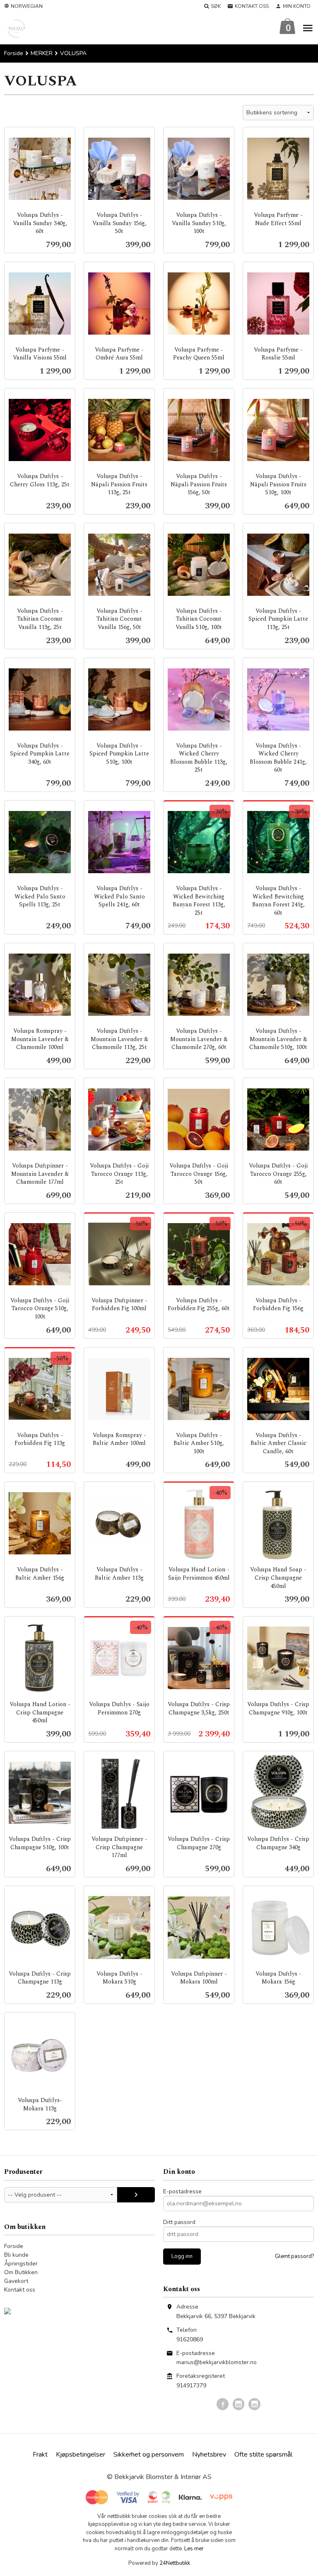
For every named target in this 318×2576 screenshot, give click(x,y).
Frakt (40, 2455)
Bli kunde (16, 2255)
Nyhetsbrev (209, 2455)
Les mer (194, 2549)
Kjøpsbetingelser (81, 2455)
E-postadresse (182, 2191)
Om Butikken (21, 2272)
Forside (14, 53)
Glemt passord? (294, 2256)
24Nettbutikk (175, 2563)
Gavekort (16, 2281)
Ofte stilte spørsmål (263, 2455)
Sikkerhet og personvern (149, 2455)
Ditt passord (179, 2222)
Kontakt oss (20, 2290)
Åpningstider (21, 2264)
